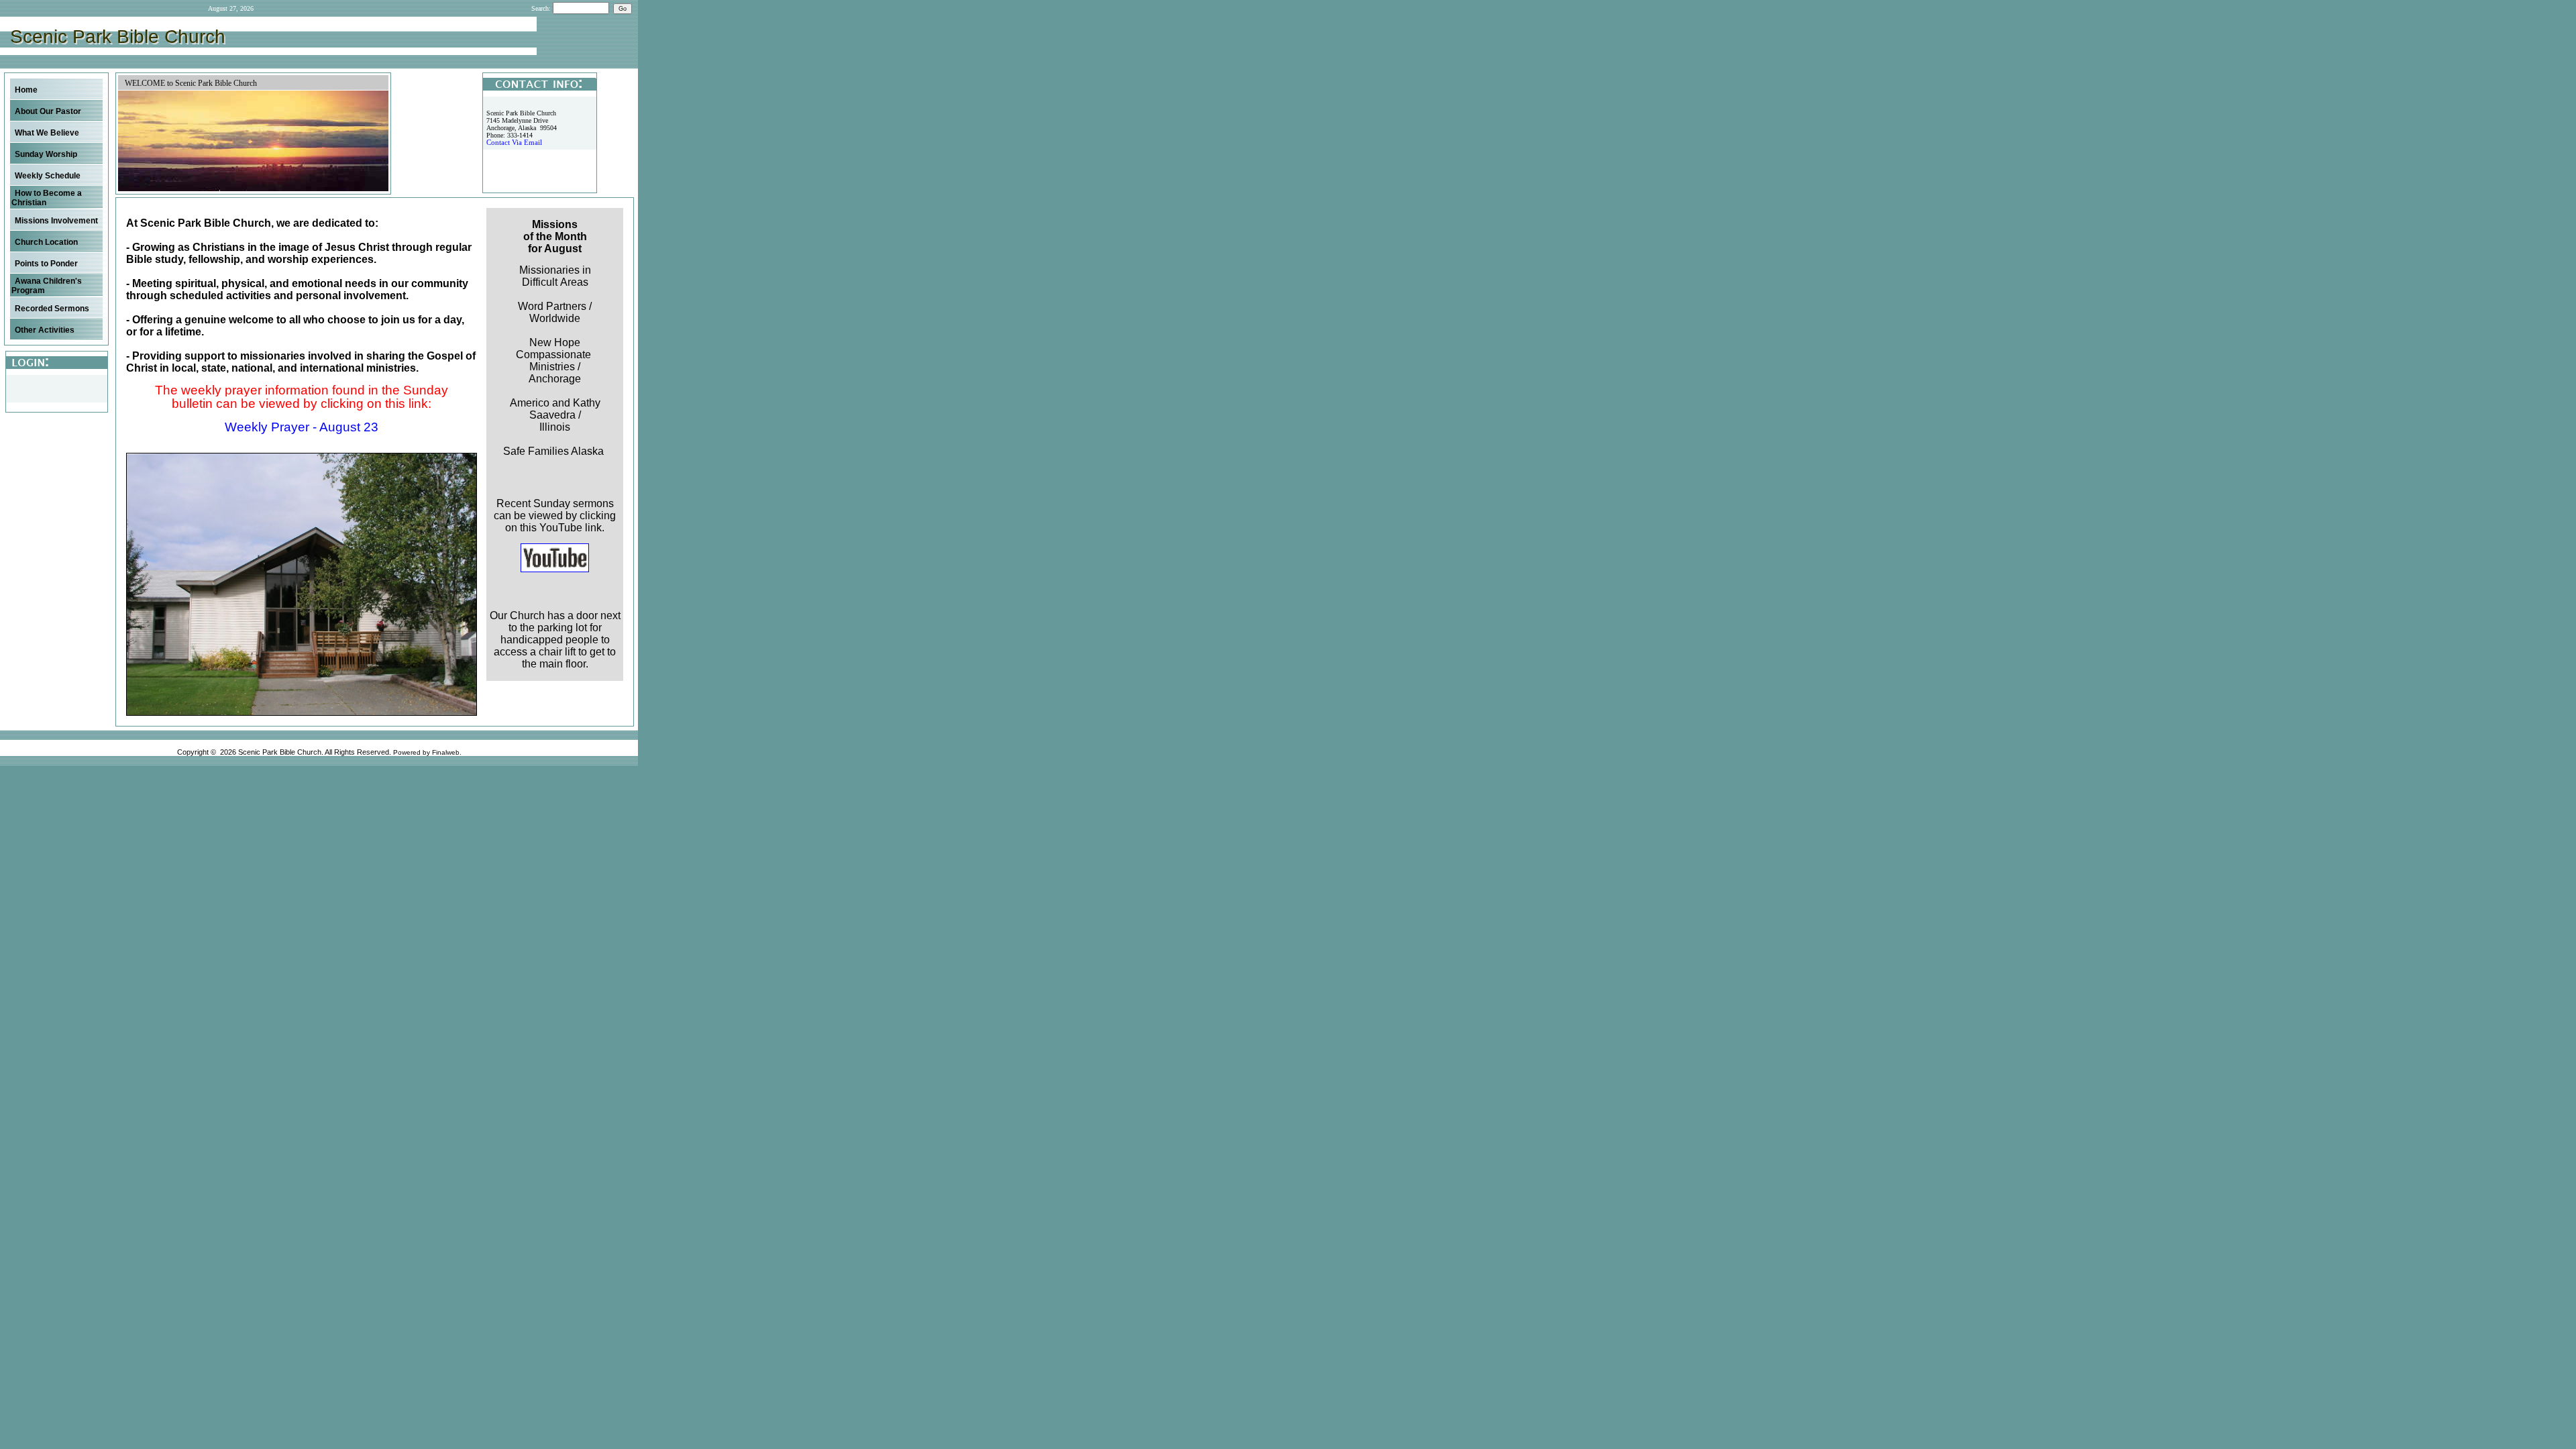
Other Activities (45, 330)
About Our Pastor (48, 111)
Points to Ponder (46, 264)
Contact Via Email (514, 143)
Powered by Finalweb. (427, 752)
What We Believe (47, 133)
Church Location (46, 242)
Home (26, 90)
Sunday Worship (46, 154)
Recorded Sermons (52, 309)
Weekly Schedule (48, 176)
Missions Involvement (56, 221)
